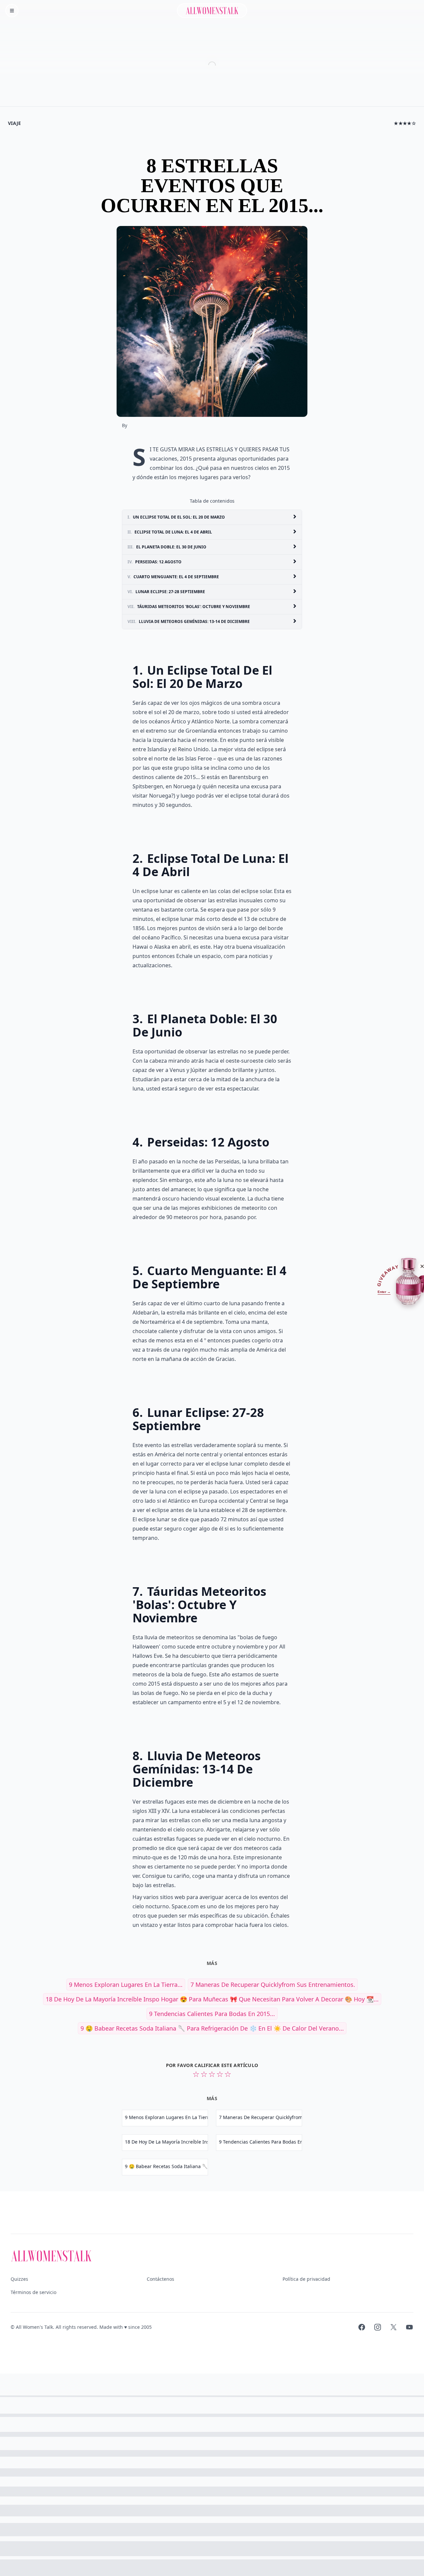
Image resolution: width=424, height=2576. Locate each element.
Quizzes (19, 2279)
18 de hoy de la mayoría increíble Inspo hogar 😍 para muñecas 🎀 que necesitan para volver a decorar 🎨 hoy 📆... (212, 1999)
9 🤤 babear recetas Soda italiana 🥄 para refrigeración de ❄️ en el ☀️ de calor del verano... (212, 2028)
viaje (15, 123)
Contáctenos (160, 2279)
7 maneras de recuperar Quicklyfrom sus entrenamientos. (273, 1985)
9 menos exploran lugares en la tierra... (126, 1985)
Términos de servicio (33, 2292)
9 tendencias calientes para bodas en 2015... (212, 2014)
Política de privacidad (306, 2279)
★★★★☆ (405, 123)
